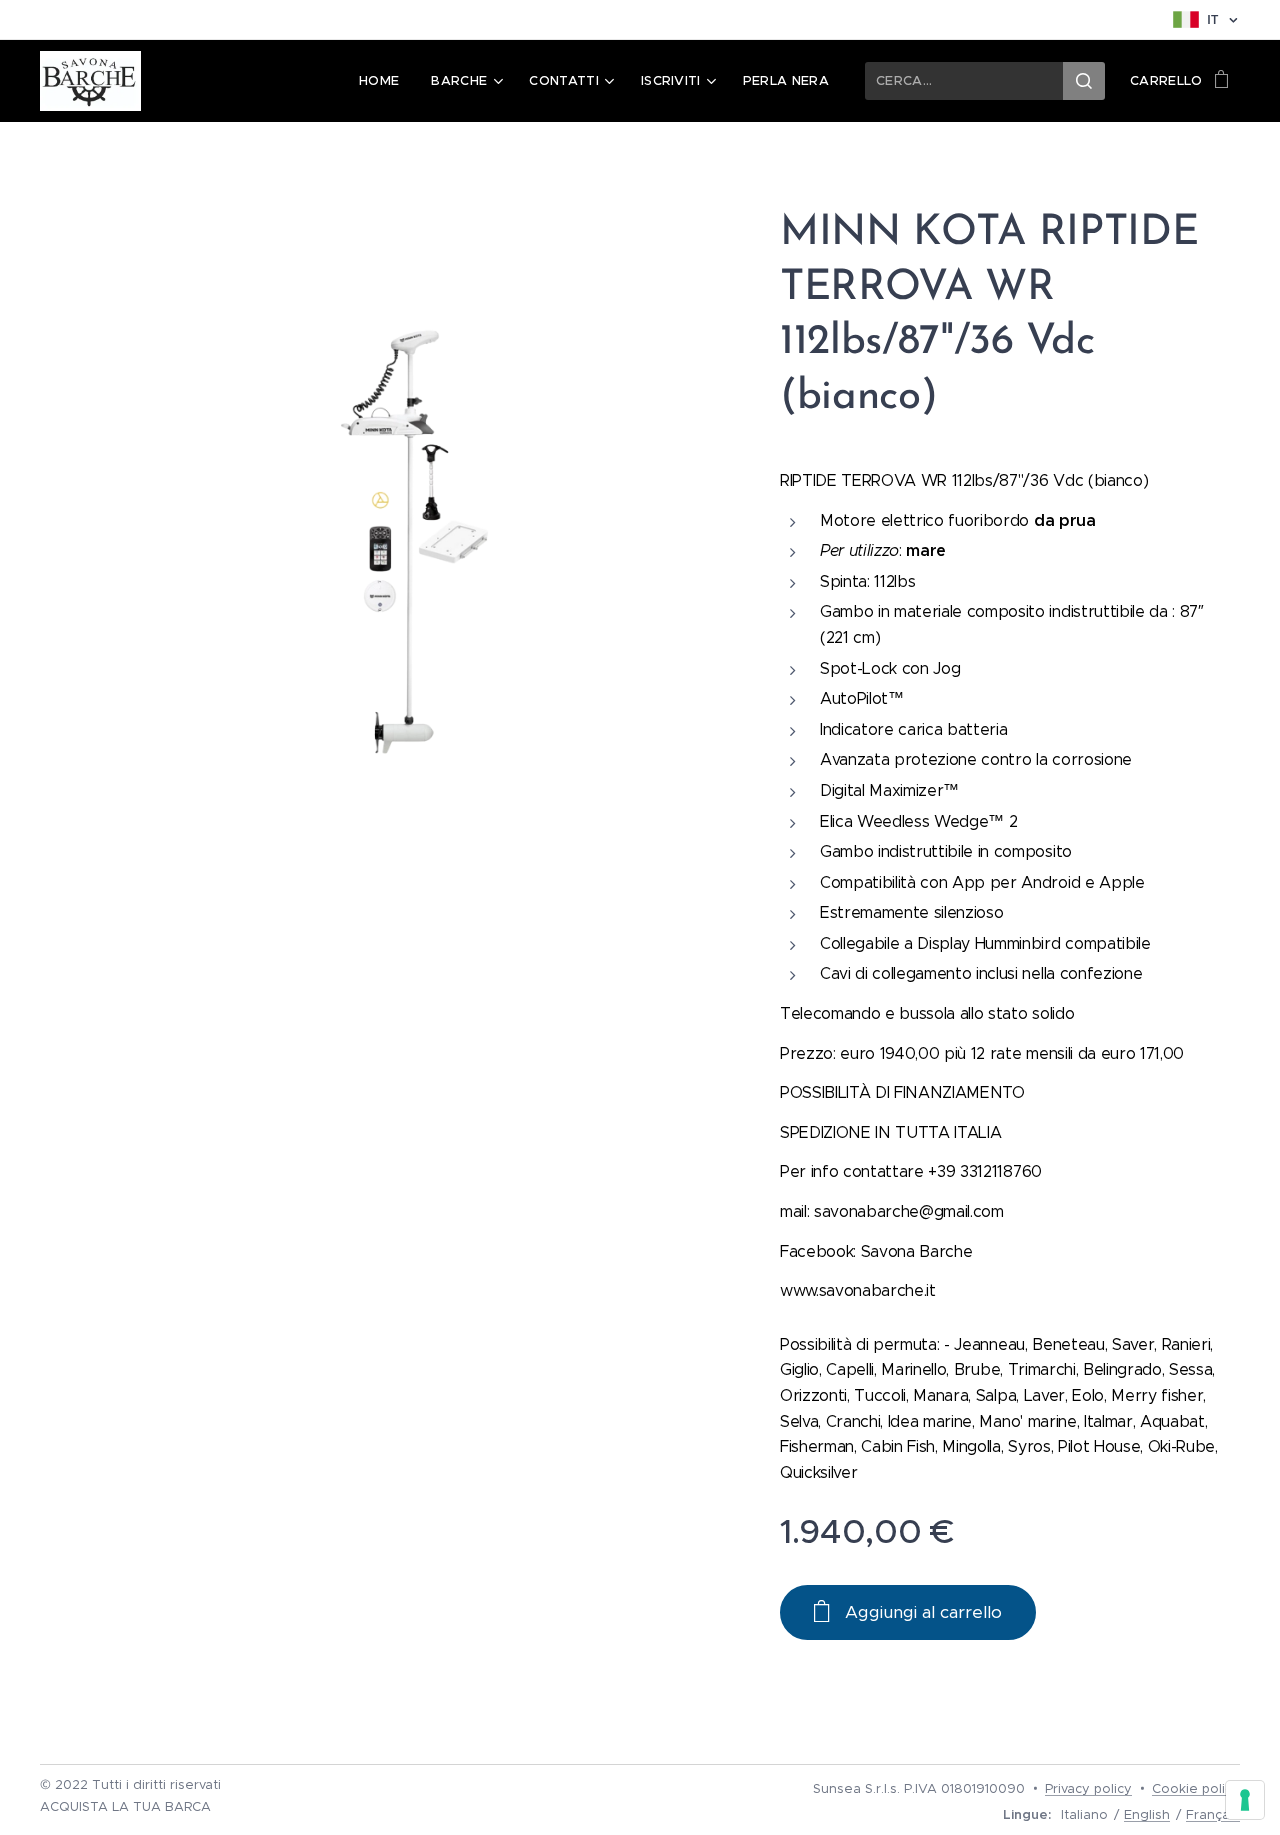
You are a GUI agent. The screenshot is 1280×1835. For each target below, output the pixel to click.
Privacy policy (1088, 1788)
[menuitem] (384, 81)
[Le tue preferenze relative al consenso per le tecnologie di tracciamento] (1245, 1800)
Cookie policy (1196, 1788)
